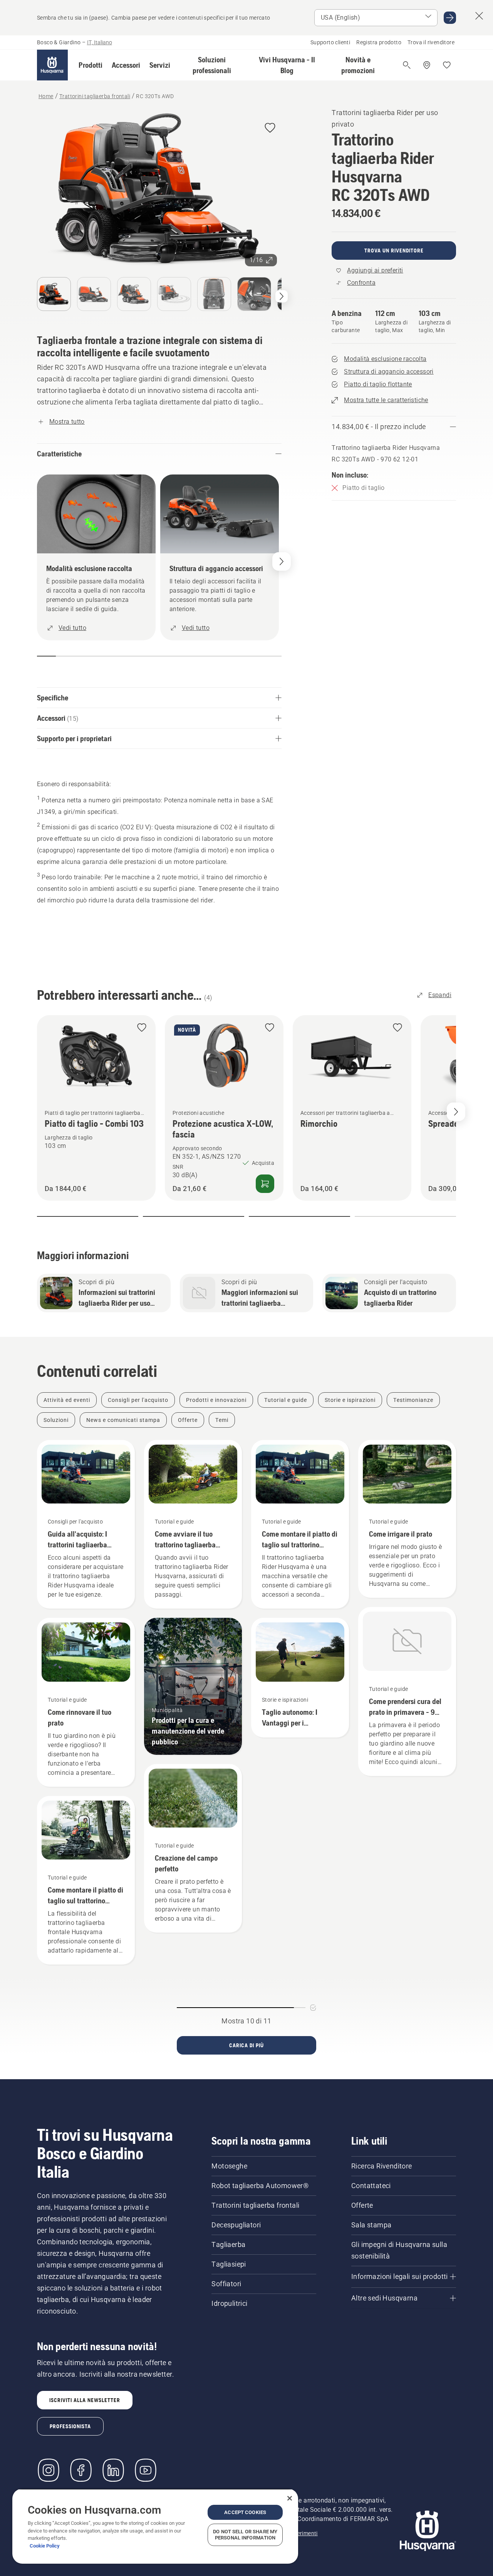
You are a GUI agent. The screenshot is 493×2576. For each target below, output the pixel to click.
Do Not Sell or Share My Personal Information (245, 2535)
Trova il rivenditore (431, 42)
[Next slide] (456, 1112)
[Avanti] (282, 296)
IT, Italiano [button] (100, 42)
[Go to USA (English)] (450, 18)
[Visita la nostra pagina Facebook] (81, 2470)
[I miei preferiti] (447, 65)
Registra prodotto (379, 42)
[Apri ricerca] (407, 65)
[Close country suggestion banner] (479, 16)
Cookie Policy (45, 2546)
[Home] (52, 65)
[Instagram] (49, 2470)
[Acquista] (265, 1184)
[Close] (290, 2498)
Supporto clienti (330, 42)
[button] (91, 65)
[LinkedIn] (113, 2470)
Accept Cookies (245, 2512)
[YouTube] (146, 2470)
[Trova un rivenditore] (427, 65)
